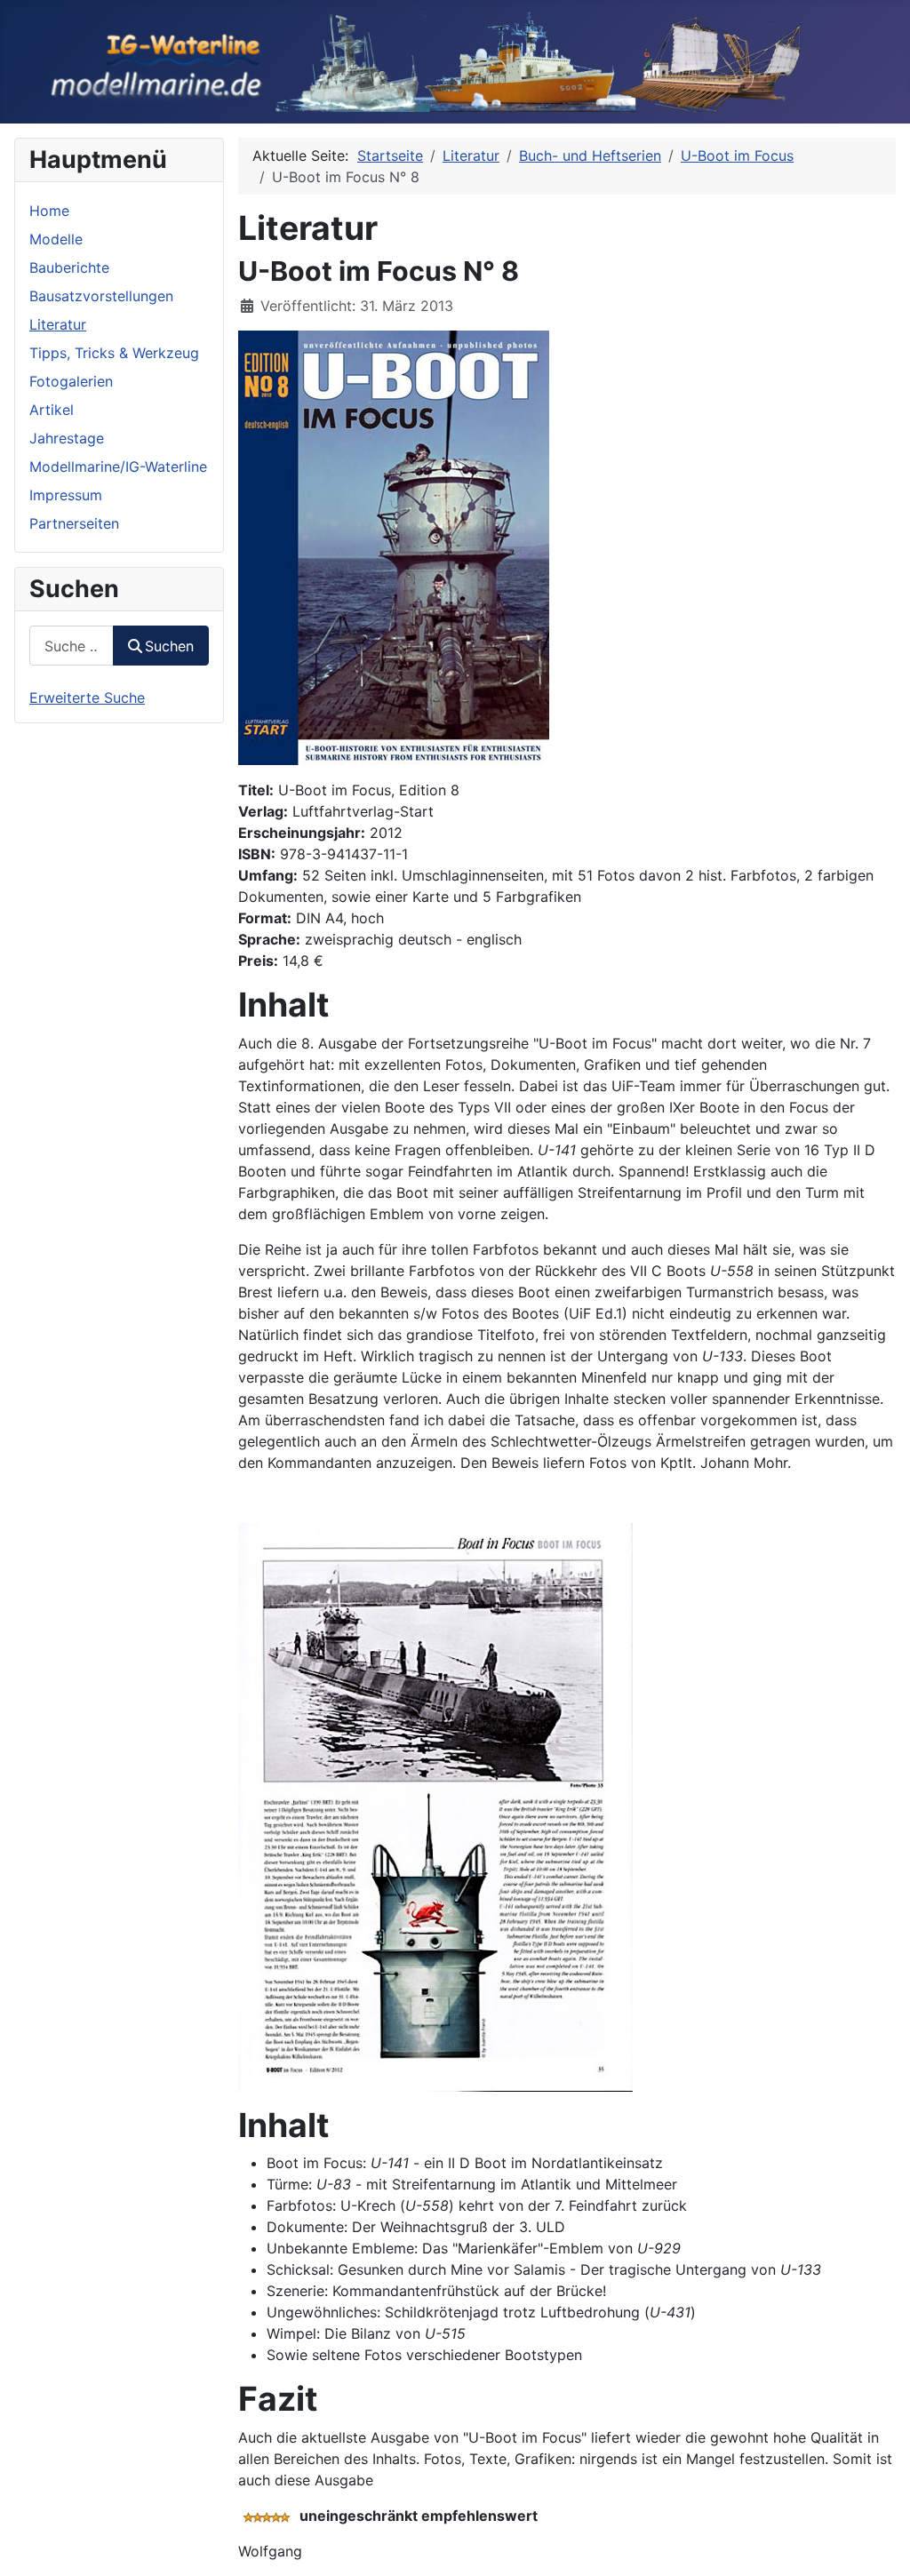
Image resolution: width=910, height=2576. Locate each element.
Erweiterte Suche (87, 698)
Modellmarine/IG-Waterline (118, 467)
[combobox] (72, 646)
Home (49, 211)
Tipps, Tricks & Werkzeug (114, 353)
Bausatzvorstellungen (101, 296)
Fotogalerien (71, 381)
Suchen (169, 646)
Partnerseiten (74, 523)
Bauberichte (69, 267)
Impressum (66, 495)
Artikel (52, 410)
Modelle (56, 239)
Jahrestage (67, 438)
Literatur (58, 324)
